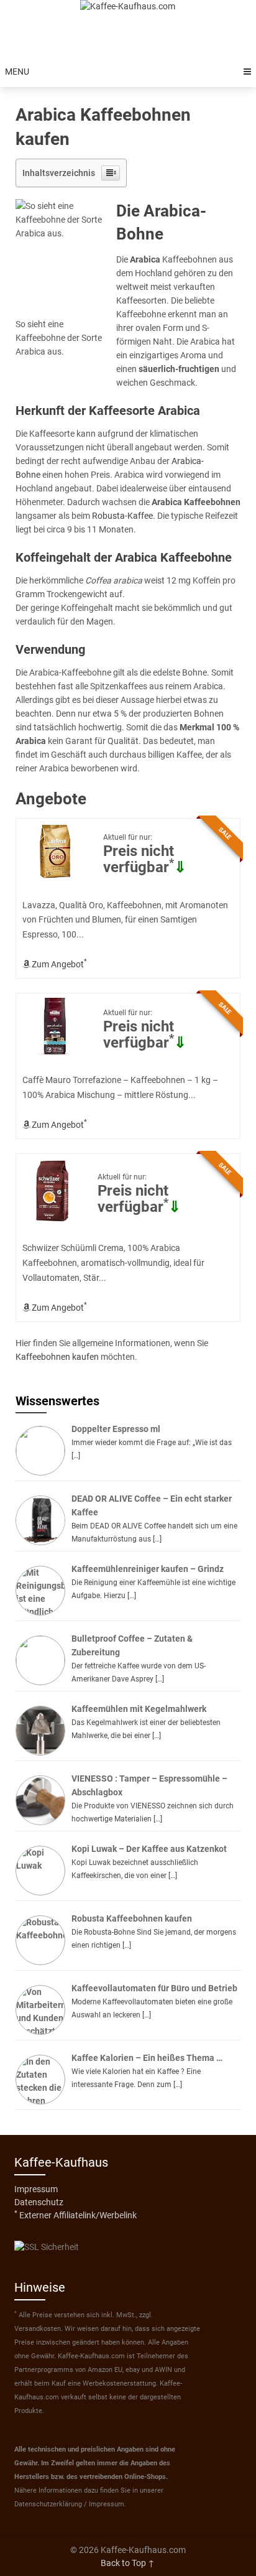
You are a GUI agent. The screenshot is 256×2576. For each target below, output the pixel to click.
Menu (17, 72)
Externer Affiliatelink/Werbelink (75, 2215)
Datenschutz (39, 2202)
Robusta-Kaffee (122, 516)
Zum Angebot (58, 963)
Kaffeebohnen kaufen (57, 1357)
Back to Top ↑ (128, 2563)
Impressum (36, 2189)
